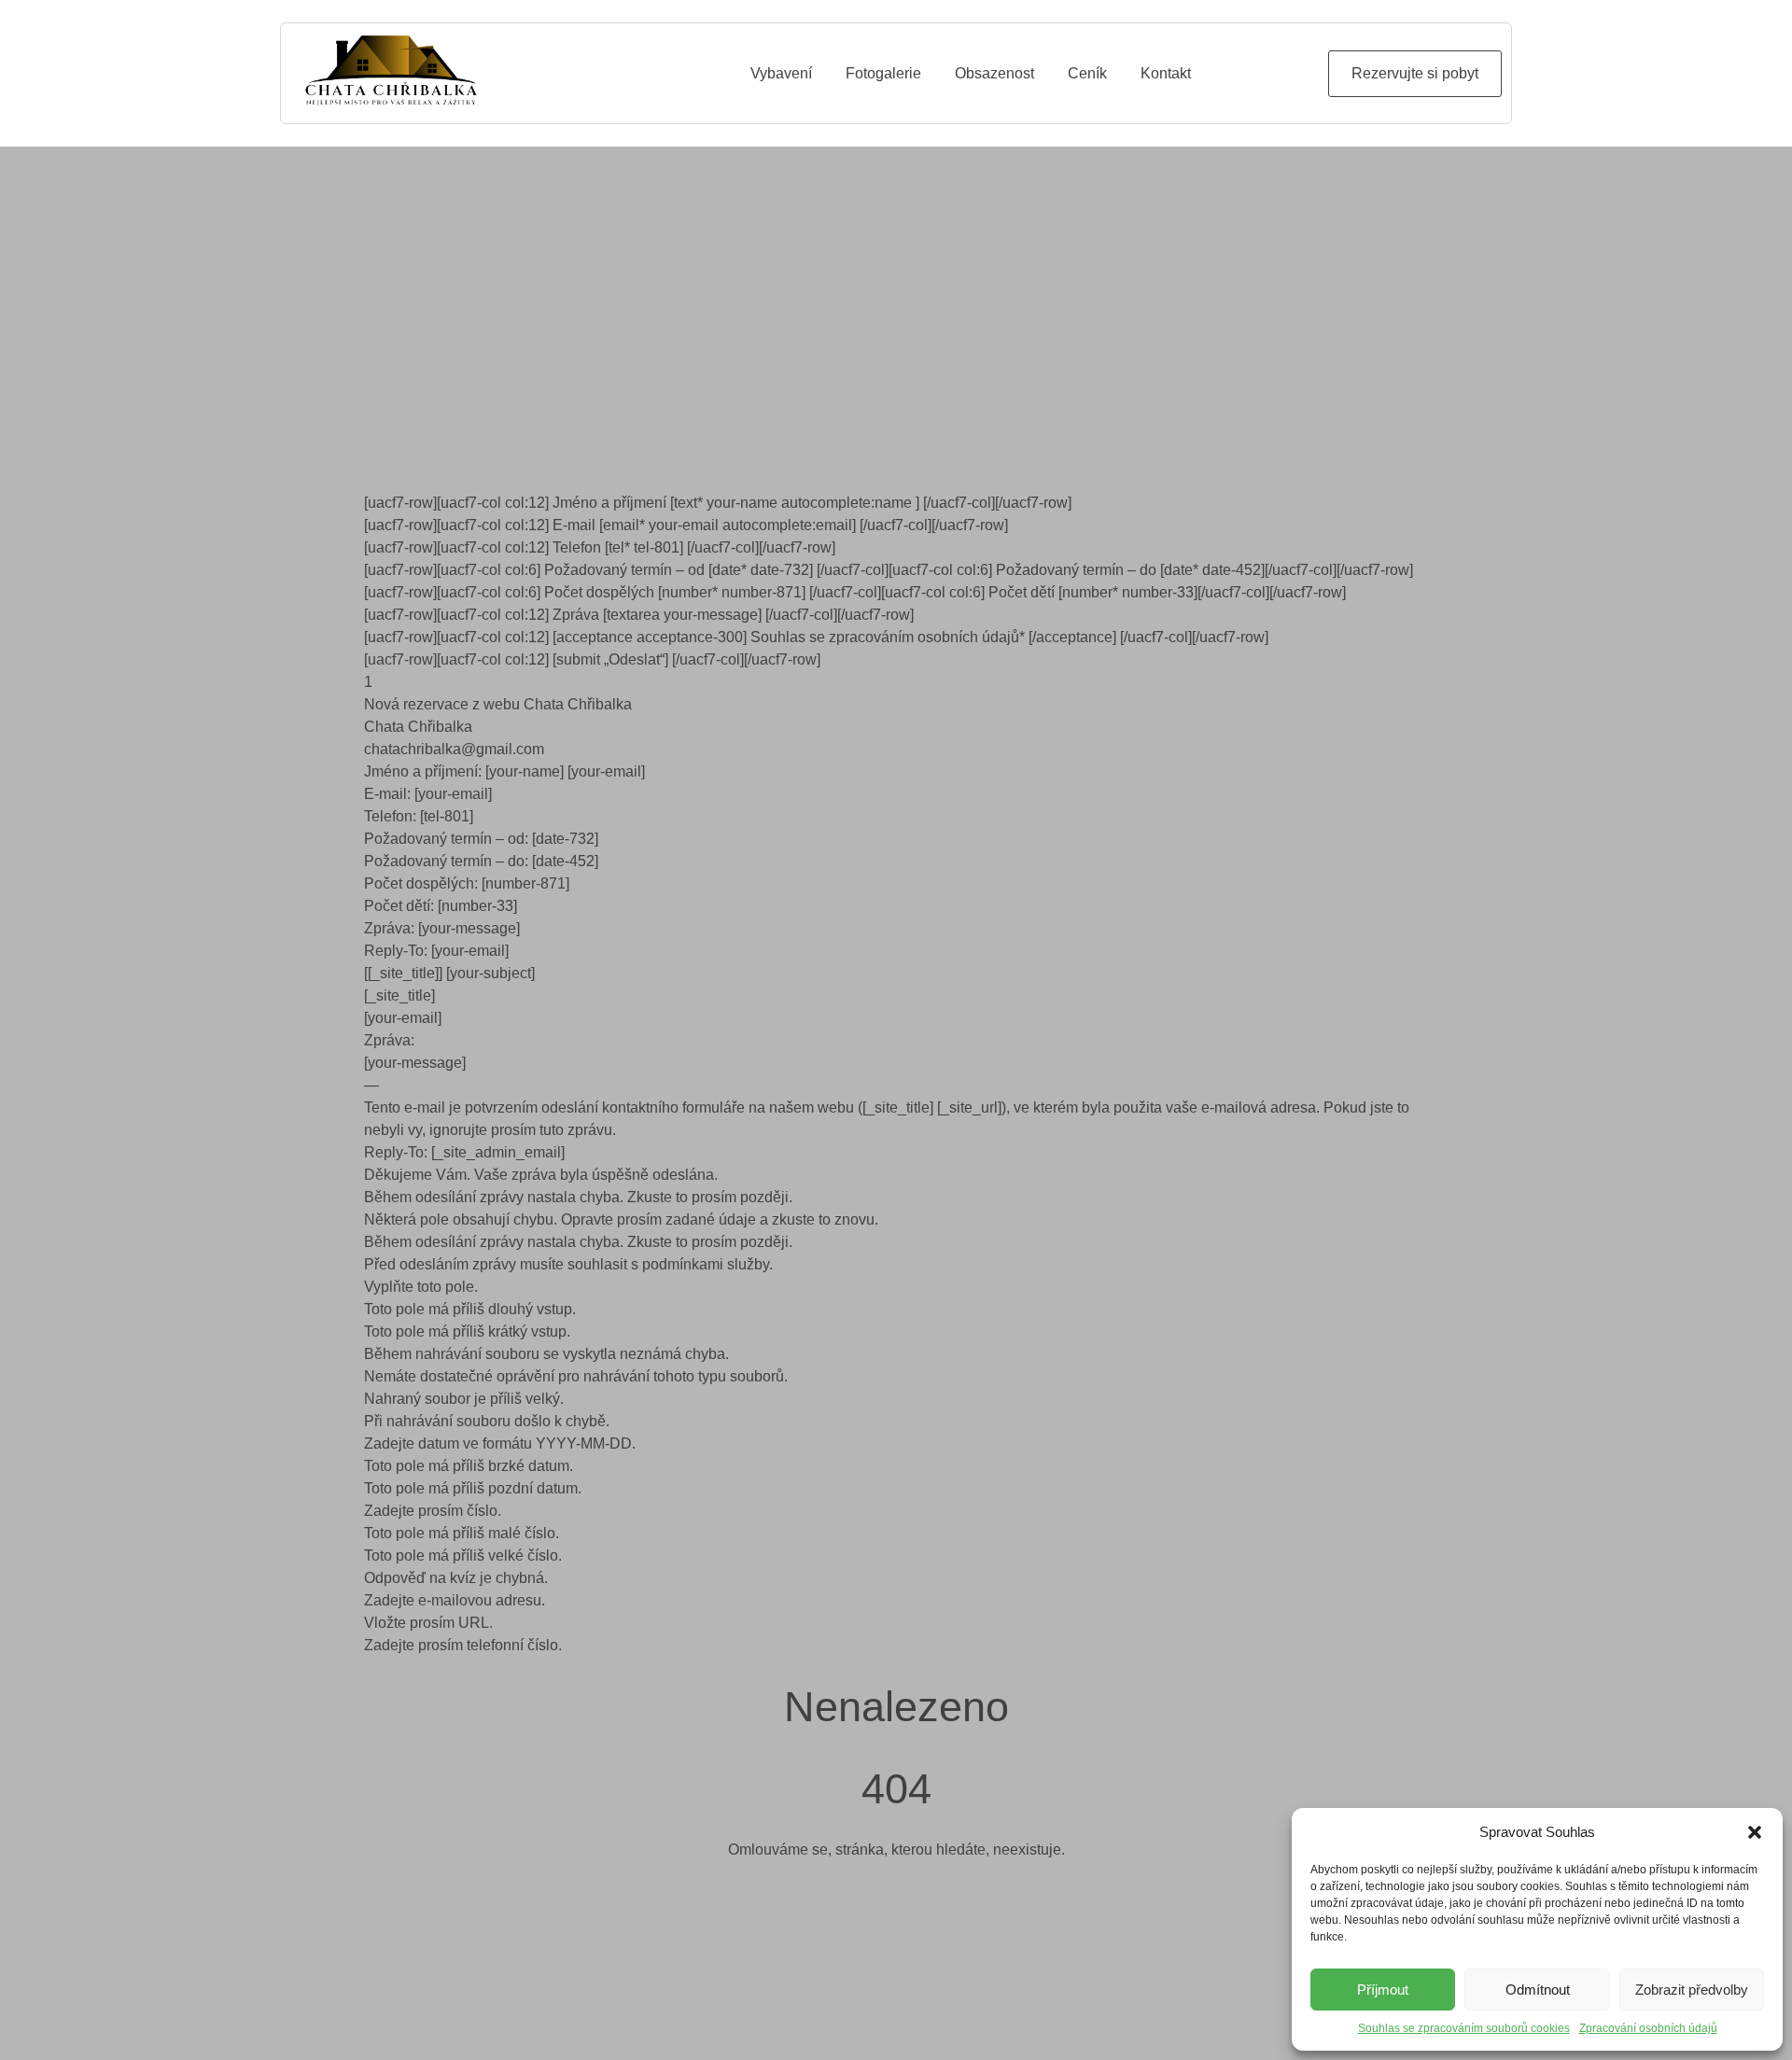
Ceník (1087, 73)
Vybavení (781, 73)
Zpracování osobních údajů (1648, 2028)
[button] (1755, 1832)
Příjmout (1383, 1990)
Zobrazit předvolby (1692, 1990)
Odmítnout (1538, 1990)
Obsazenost (994, 73)
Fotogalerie (883, 73)
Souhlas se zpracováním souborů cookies (1464, 2028)
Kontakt (1166, 73)
